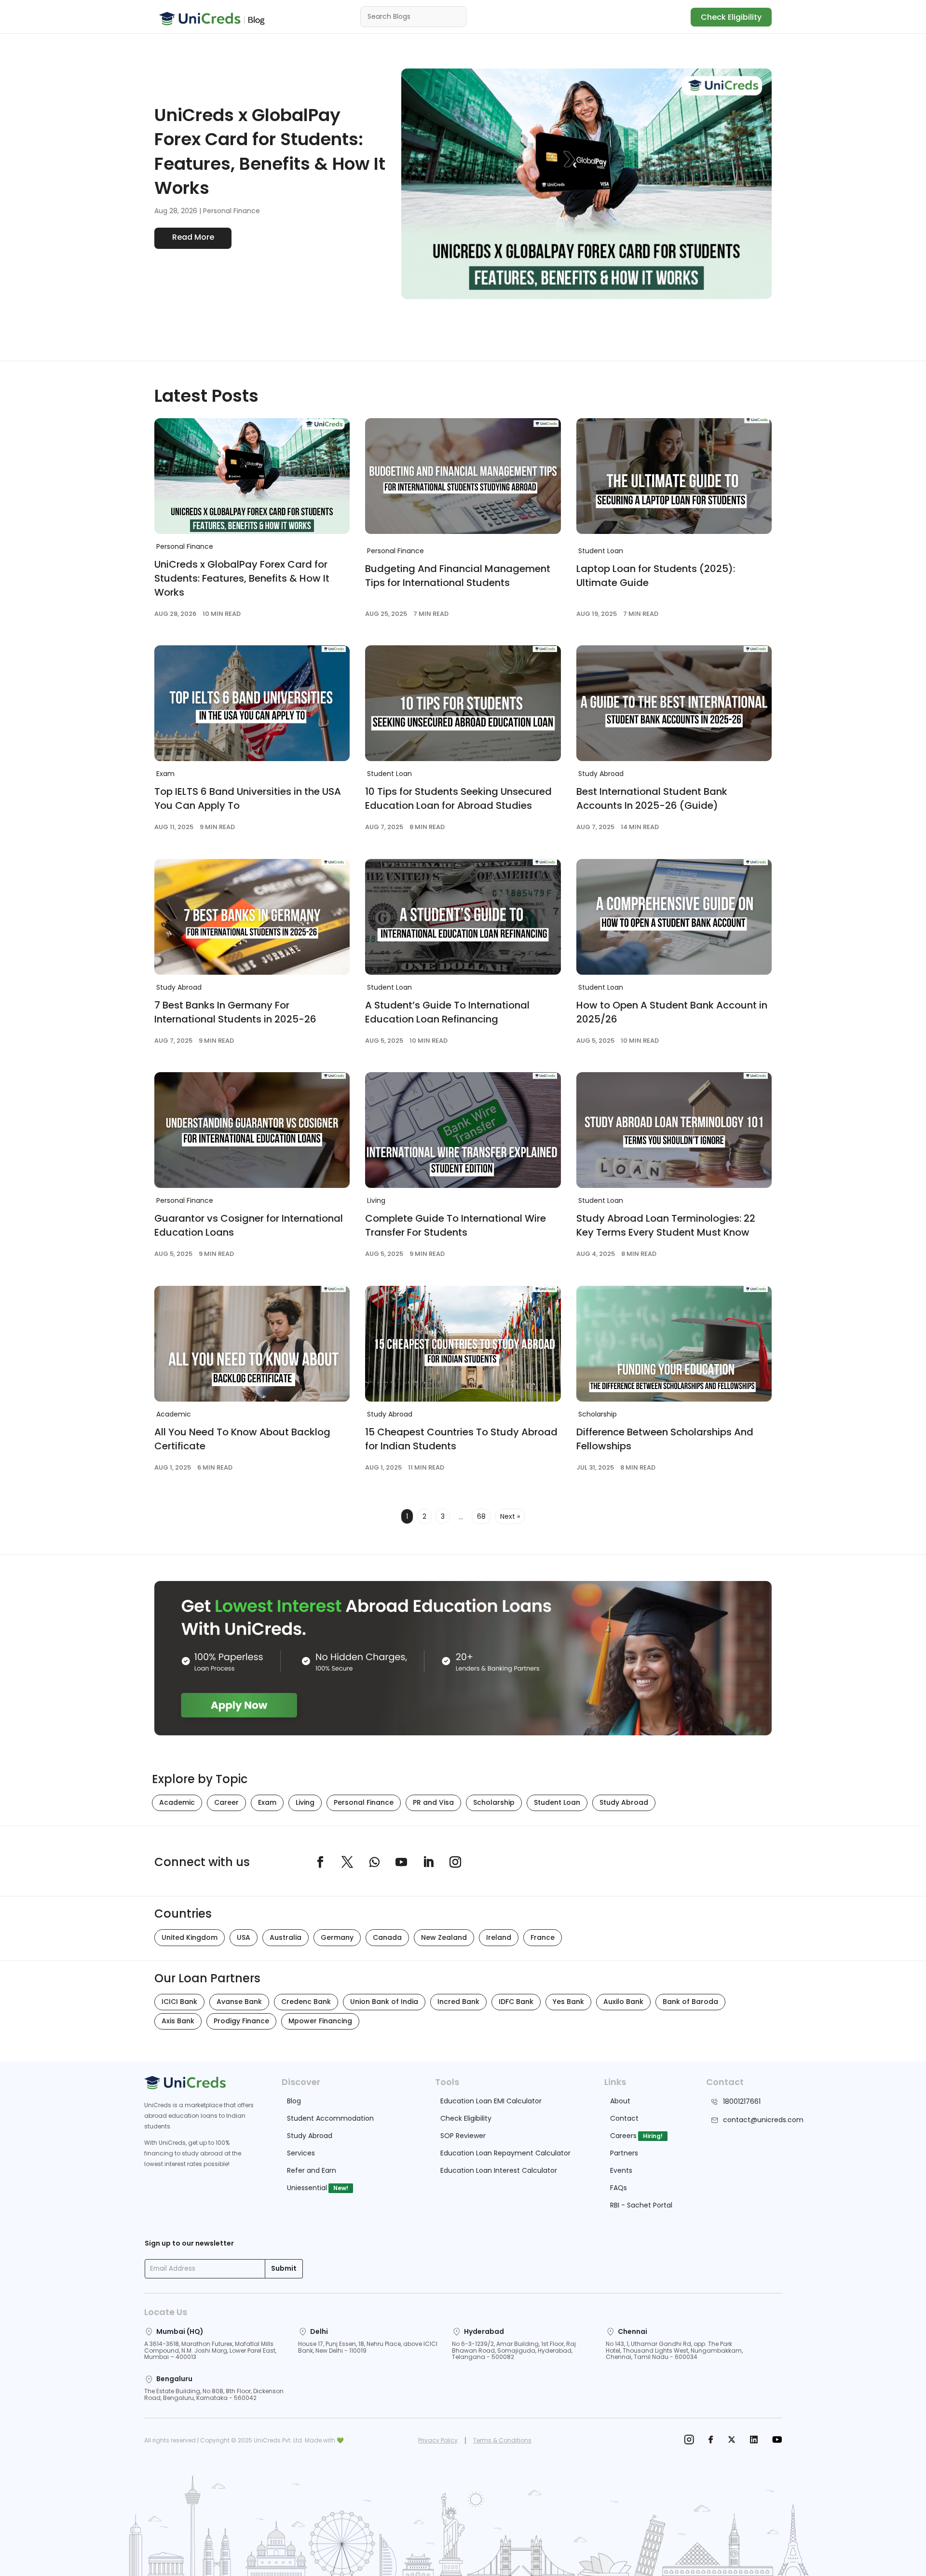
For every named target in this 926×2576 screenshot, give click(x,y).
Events (621, 2170)
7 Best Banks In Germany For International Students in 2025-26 (235, 1012)
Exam (165, 774)
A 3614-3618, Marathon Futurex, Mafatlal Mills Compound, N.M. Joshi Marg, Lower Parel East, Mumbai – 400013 (210, 2351)
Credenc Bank (306, 2002)
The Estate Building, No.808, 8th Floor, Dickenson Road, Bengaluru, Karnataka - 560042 (214, 2394)
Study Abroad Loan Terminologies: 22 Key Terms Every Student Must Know (666, 1225)
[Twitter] (732, 2441)
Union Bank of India (384, 2002)
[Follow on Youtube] (401, 1862)
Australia (286, 1937)
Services (301, 2153)
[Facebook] (711, 2441)
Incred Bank (458, 2002)
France (543, 1937)
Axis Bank (178, 2021)
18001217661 (742, 2101)
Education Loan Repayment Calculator (505, 2153)
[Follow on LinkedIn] (428, 1862)
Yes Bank (568, 2002)
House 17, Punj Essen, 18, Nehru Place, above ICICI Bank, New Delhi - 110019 (368, 2347)
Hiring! (653, 2136)
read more (193, 237)
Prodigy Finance (241, 2021)
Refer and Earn (312, 2170)
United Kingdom (190, 1937)
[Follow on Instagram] (455, 1862)
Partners (624, 2153)
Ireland (499, 1937)
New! (341, 2188)
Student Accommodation (330, 2118)
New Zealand (444, 1937)
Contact (624, 2118)
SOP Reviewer (463, 2136)
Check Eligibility (731, 17)
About (620, 2101)
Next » (510, 1516)
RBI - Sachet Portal (641, 2205)
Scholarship (598, 1414)
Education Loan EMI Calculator (491, 2101)
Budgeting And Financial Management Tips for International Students (458, 576)
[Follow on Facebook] (320, 1862)
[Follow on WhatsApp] (374, 1862)
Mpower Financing (320, 2021)
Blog (294, 2101)
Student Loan (601, 551)
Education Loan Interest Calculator (499, 2170)
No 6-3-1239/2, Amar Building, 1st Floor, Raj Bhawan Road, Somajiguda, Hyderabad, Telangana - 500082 (514, 2351)
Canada (387, 1937)
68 (481, 1516)
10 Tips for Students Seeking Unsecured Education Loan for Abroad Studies (458, 798)
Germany (337, 1937)
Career (226, 1802)
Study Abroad (601, 774)
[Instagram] (689, 2441)
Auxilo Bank (623, 2002)
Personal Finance (231, 211)
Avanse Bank (239, 2002)
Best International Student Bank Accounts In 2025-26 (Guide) (652, 798)
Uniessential (307, 2188)
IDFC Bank (516, 2002)
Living (376, 1200)
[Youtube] (777, 2441)
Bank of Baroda (690, 2002)
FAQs (619, 2188)
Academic (174, 1414)
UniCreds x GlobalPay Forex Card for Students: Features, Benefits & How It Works (270, 151)
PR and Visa (433, 1802)
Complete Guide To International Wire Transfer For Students (456, 1225)
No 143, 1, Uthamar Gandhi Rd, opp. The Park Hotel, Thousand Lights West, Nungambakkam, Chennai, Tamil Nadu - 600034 (674, 2351)
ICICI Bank (179, 2002)
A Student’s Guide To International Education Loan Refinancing (447, 1012)
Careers (623, 2136)
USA (244, 1937)
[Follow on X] (347, 1862)
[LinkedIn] (754, 2441)
